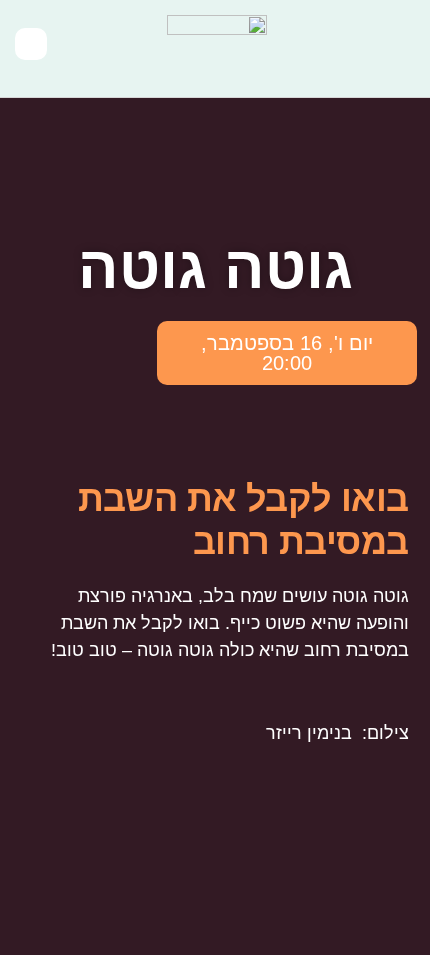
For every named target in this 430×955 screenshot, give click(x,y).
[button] (401, 48)
